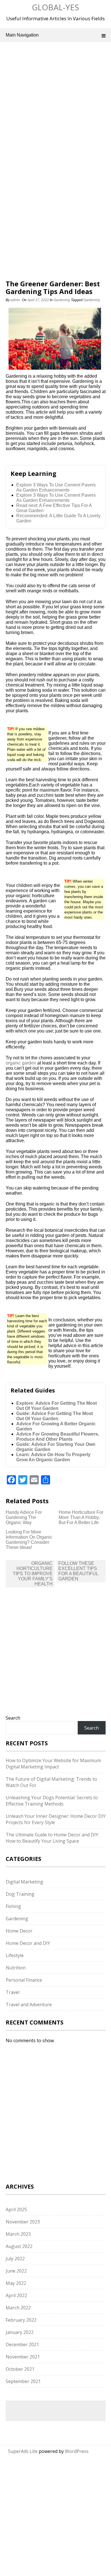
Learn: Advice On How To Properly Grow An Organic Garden (53, 1457)
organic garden (21, 1063)
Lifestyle (15, 1955)
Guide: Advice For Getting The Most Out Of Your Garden (55, 1416)
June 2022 (16, 2271)
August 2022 (19, 2246)
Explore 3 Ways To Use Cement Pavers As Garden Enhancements (56, 487)
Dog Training (20, 1894)
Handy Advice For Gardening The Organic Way (24, 1517)
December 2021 (22, 2344)
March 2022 (18, 2308)
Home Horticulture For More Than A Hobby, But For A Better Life (81, 1517)
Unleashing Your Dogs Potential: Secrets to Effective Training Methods (52, 1801)
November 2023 (23, 2222)
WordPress (77, 2451)
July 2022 (15, 2259)
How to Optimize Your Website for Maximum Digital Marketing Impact (53, 1764)
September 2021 (23, 2381)
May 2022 (16, 2283)
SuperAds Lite (23, 2451)
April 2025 (16, 2209)
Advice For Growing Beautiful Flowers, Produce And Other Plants (58, 1437)
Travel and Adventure (29, 2005)
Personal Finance (24, 1980)
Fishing (13, 1906)
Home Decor (19, 1931)
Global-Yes (55, 7)
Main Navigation (22, 35)
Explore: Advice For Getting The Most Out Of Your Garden (56, 1406)
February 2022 (21, 2320)
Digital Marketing (24, 1882)
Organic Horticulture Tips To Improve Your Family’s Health (33, 1574)
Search (13, 1718)
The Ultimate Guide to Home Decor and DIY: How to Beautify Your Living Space (52, 1838)
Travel (13, 1992)
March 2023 (18, 2234)
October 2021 (20, 2369)
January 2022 (20, 2332)
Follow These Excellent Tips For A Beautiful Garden (78, 1571)
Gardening (62, 300)
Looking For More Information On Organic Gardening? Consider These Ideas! (29, 1540)
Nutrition (16, 1968)
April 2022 (16, 2295)
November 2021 (23, 2357)
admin (15, 300)
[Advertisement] (55, 108)
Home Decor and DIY (28, 1943)
